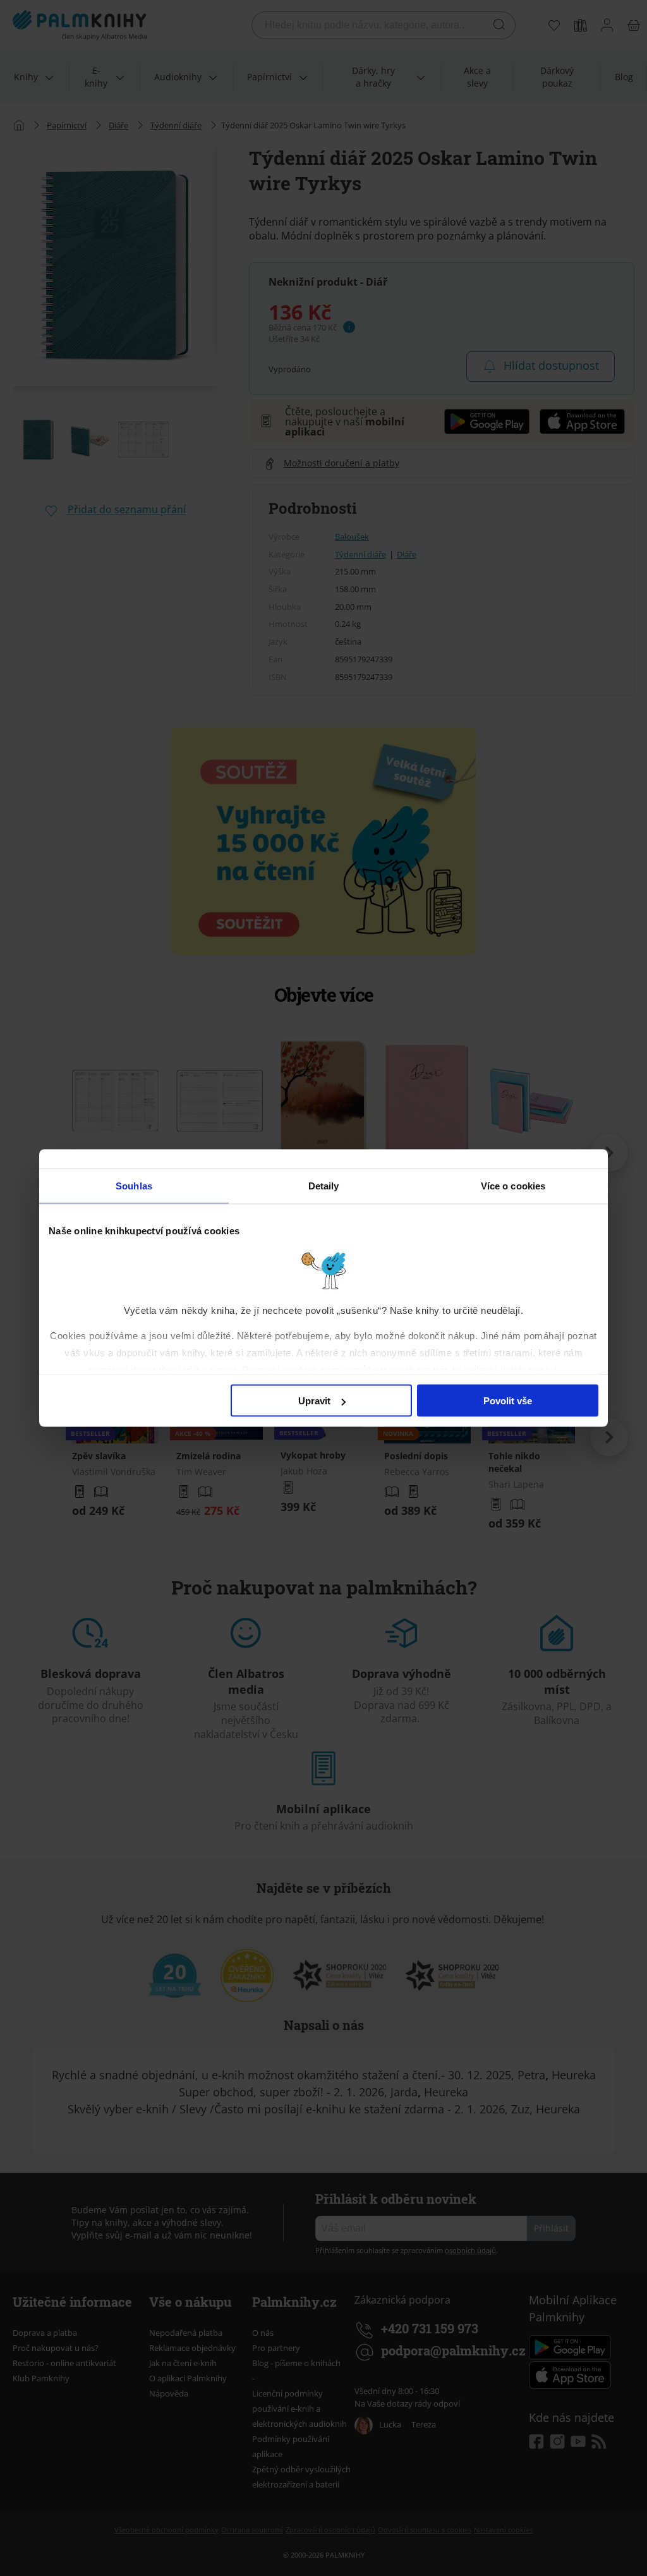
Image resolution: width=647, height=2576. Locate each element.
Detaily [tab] (324, 1186)
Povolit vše (508, 1401)
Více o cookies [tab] (513, 1186)
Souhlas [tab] (134, 1186)
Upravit (314, 1401)
